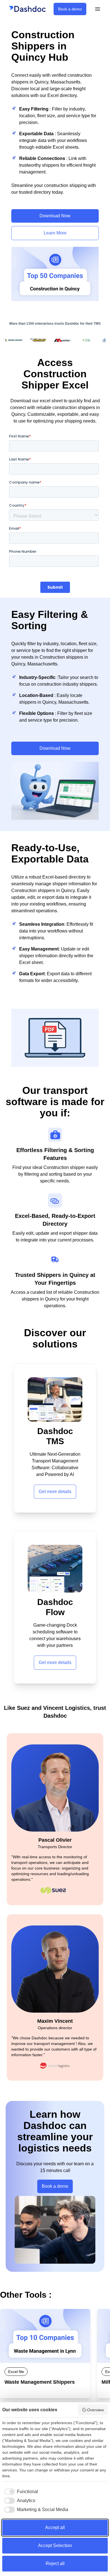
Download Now (55, 216)
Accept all (55, 2528)
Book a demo (70, 9)
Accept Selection (55, 2545)
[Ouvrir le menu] (98, 9)
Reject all (55, 2563)
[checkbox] (20, 2492)
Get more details (55, 1492)
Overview (95, 2410)
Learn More (55, 233)
